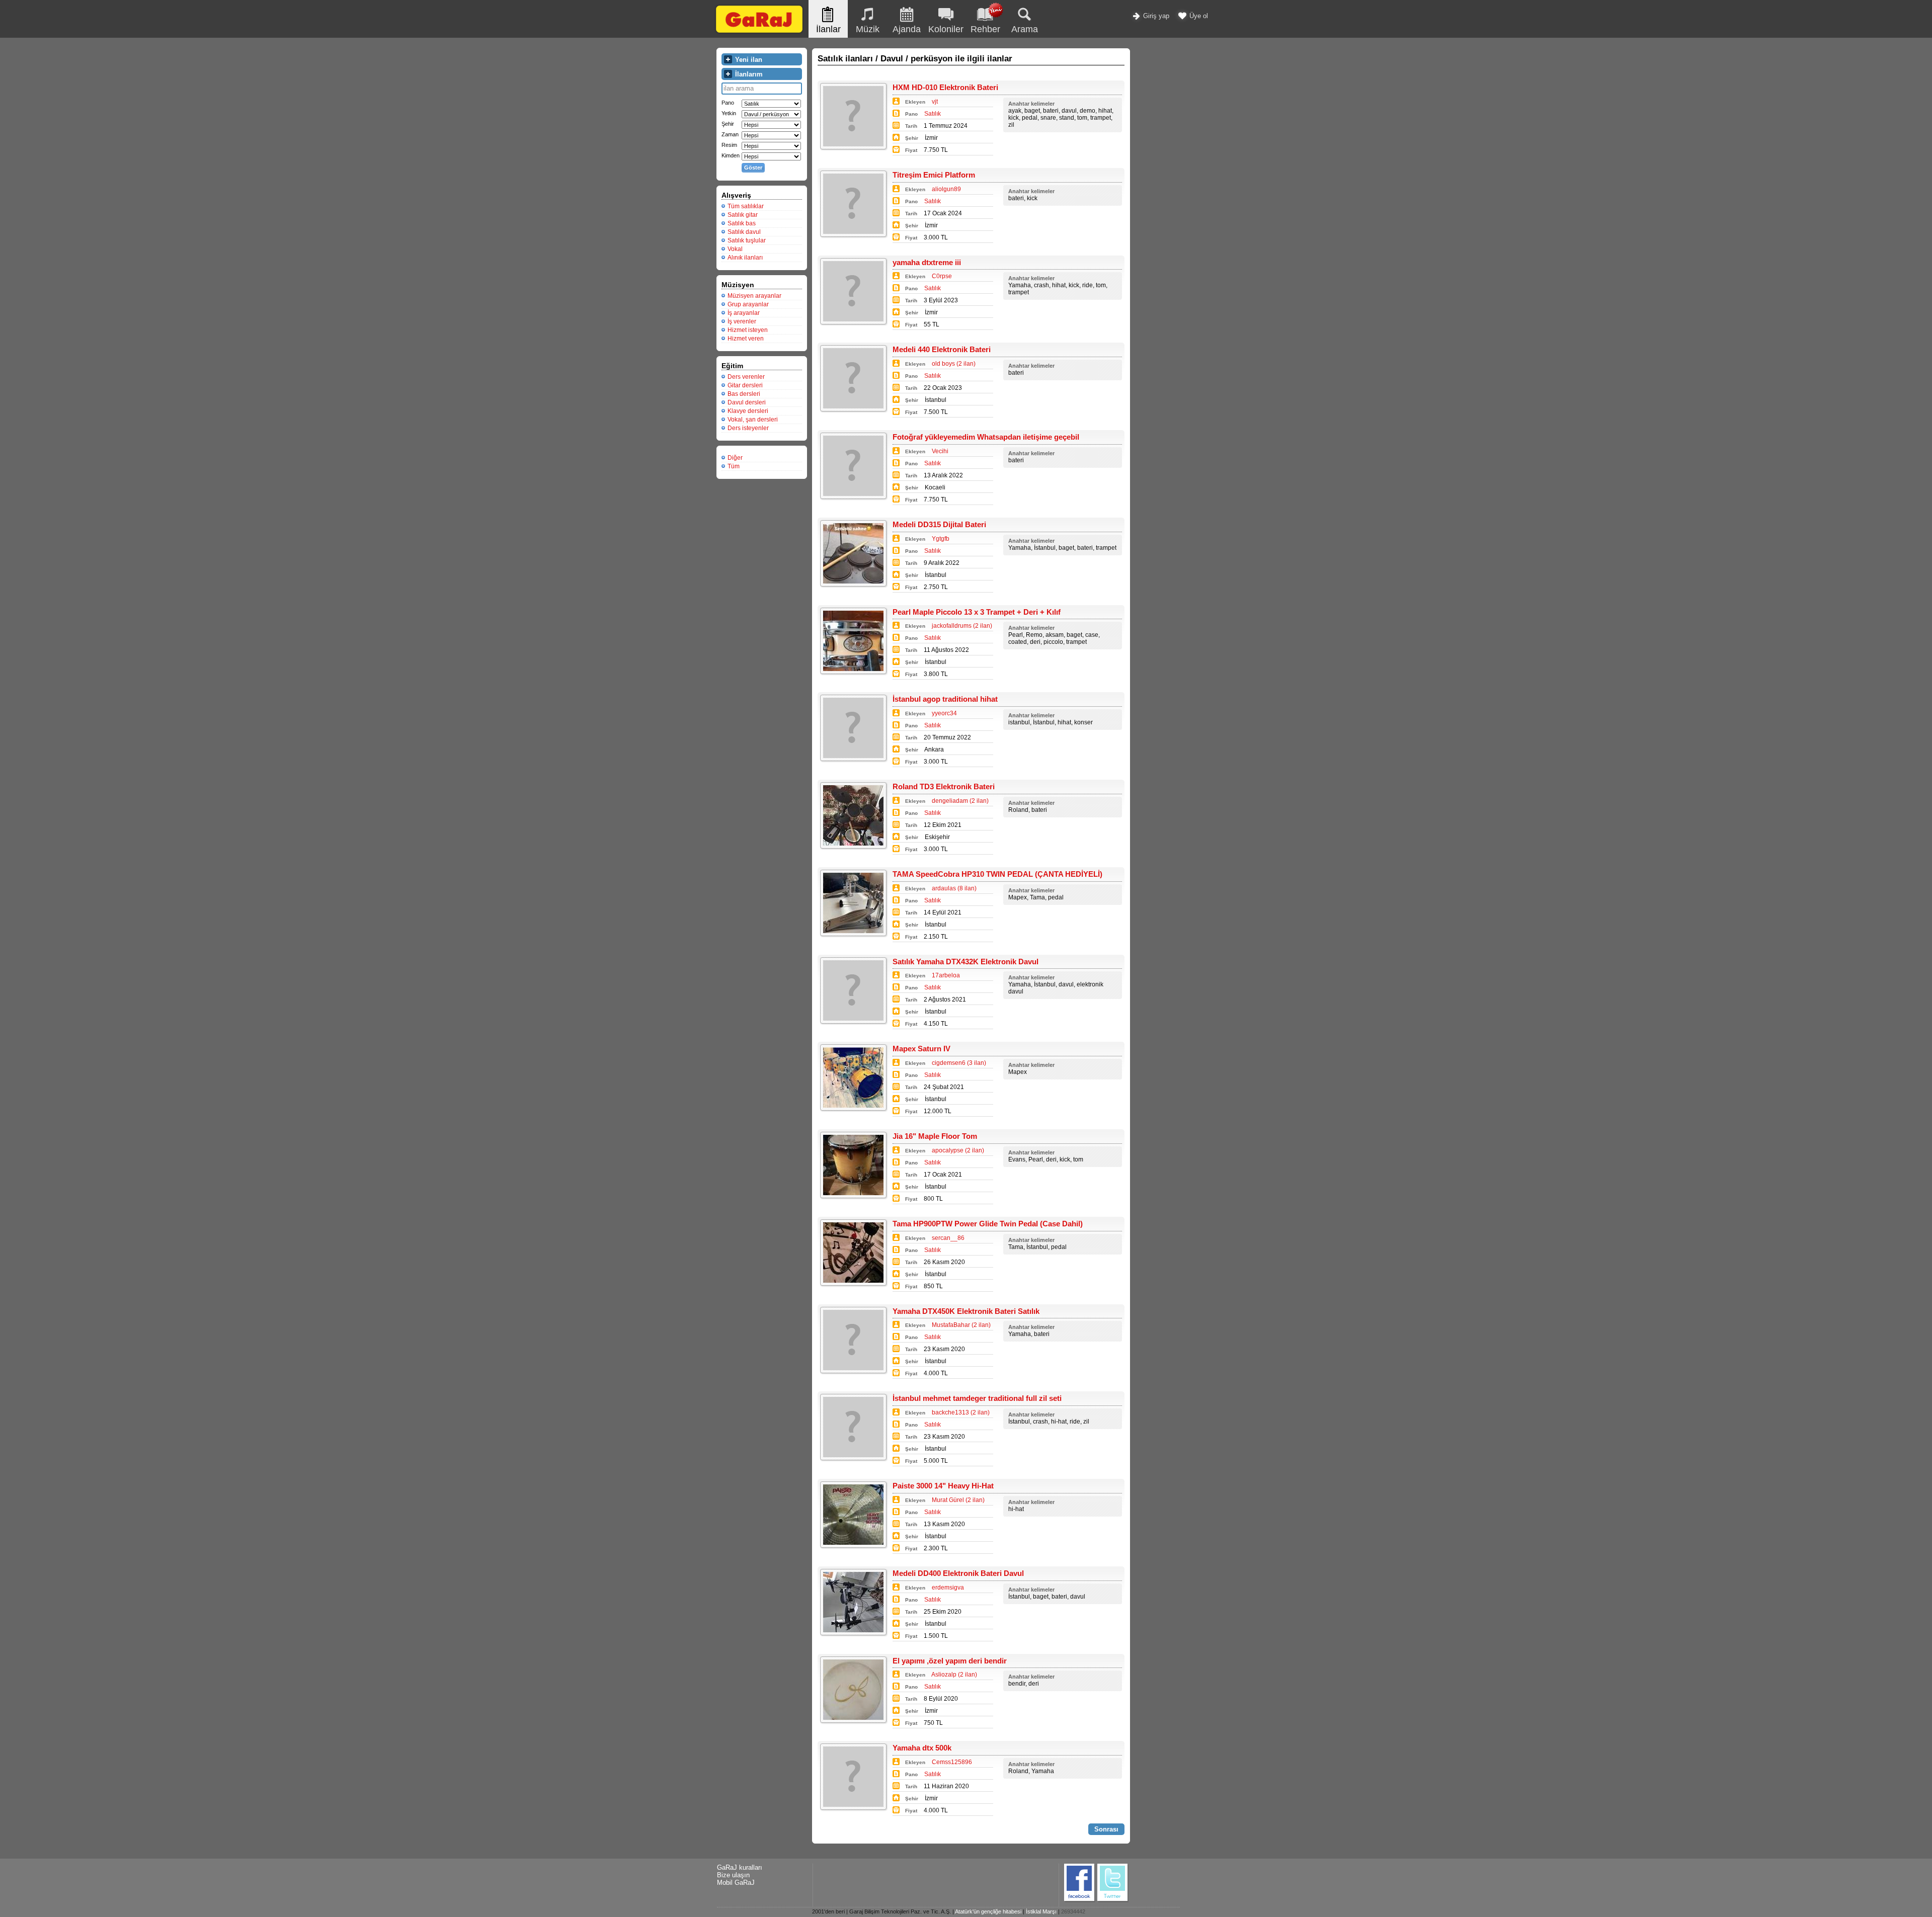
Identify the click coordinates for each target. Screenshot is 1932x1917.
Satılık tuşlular (747, 240)
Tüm (734, 466)
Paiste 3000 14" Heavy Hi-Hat (943, 1486)
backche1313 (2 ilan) (961, 1412)
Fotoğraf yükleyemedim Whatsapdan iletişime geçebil (986, 437)
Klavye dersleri (748, 411)
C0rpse (942, 276)
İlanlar (828, 29)
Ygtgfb (941, 539)
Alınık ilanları (745, 258)
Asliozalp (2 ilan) (954, 1675)
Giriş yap (1155, 16)
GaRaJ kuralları (740, 1867)
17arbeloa (946, 975)
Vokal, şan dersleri (753, 420)
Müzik (868, 29)
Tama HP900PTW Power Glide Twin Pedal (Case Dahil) (988, 1224)
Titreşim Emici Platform (934, 175)
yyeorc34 (944, 713)
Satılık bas (742, 223)
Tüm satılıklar (746, 206)
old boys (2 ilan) (954, 364)
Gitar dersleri (745, 385)
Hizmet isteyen (748, 330)
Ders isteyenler (748, 428)
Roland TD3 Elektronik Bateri (944, 786)
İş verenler (742, 321)
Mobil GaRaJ (736, 1883)
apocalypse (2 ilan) (958, 1150)
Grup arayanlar (748, 304)
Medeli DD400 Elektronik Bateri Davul (958, 1573)
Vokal (735, 249)
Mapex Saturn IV (921, 1049)
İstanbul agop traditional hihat (945, 699)
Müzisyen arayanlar (754, 296)
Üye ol (1198, 16)
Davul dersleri (747, 402)
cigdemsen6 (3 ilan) (959, 1063)
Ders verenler (746, 377)
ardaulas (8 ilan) (954, 888)
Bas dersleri (744, 394)
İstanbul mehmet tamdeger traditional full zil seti (977, 1398)
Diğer (735, 458)
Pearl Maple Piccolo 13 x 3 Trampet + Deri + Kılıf (977, 612)
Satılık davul (744, 232)
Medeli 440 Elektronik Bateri (942, 349)
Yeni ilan (748, 60)
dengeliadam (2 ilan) (960, 801)
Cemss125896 (952, 1762)
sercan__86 (948, 1238)
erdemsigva (948, 1588)
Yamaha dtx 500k (922, 1748)
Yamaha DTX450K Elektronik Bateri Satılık (966, 1311)
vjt (935, 102)
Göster (753, 168)
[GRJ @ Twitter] (1113, 1901)
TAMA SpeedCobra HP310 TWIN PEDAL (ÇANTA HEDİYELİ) (997, 874)
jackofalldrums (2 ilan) (962, 626)
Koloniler (946, 29)
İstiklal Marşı (1041, 1911)
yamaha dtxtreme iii (927, 262)
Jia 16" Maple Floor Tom (935, 1136)
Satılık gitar (743, 215)
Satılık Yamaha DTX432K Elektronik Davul (965, 962)
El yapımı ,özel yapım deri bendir (950, 1661)
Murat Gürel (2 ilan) (958, 1500)
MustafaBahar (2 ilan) (961, 1325)
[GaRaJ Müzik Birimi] (759, 32)
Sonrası (1106, 1829)
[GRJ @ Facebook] (1080, 1901)
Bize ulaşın (733, 1875)
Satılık (933, 114)
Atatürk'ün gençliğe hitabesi (988, 1911)
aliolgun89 (946, 189)
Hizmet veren (746, 339)
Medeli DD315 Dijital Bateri (939, 524)
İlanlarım (748, 74)
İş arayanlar (744, 313)
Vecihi (940, 451)
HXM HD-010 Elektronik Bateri (945, 87)
